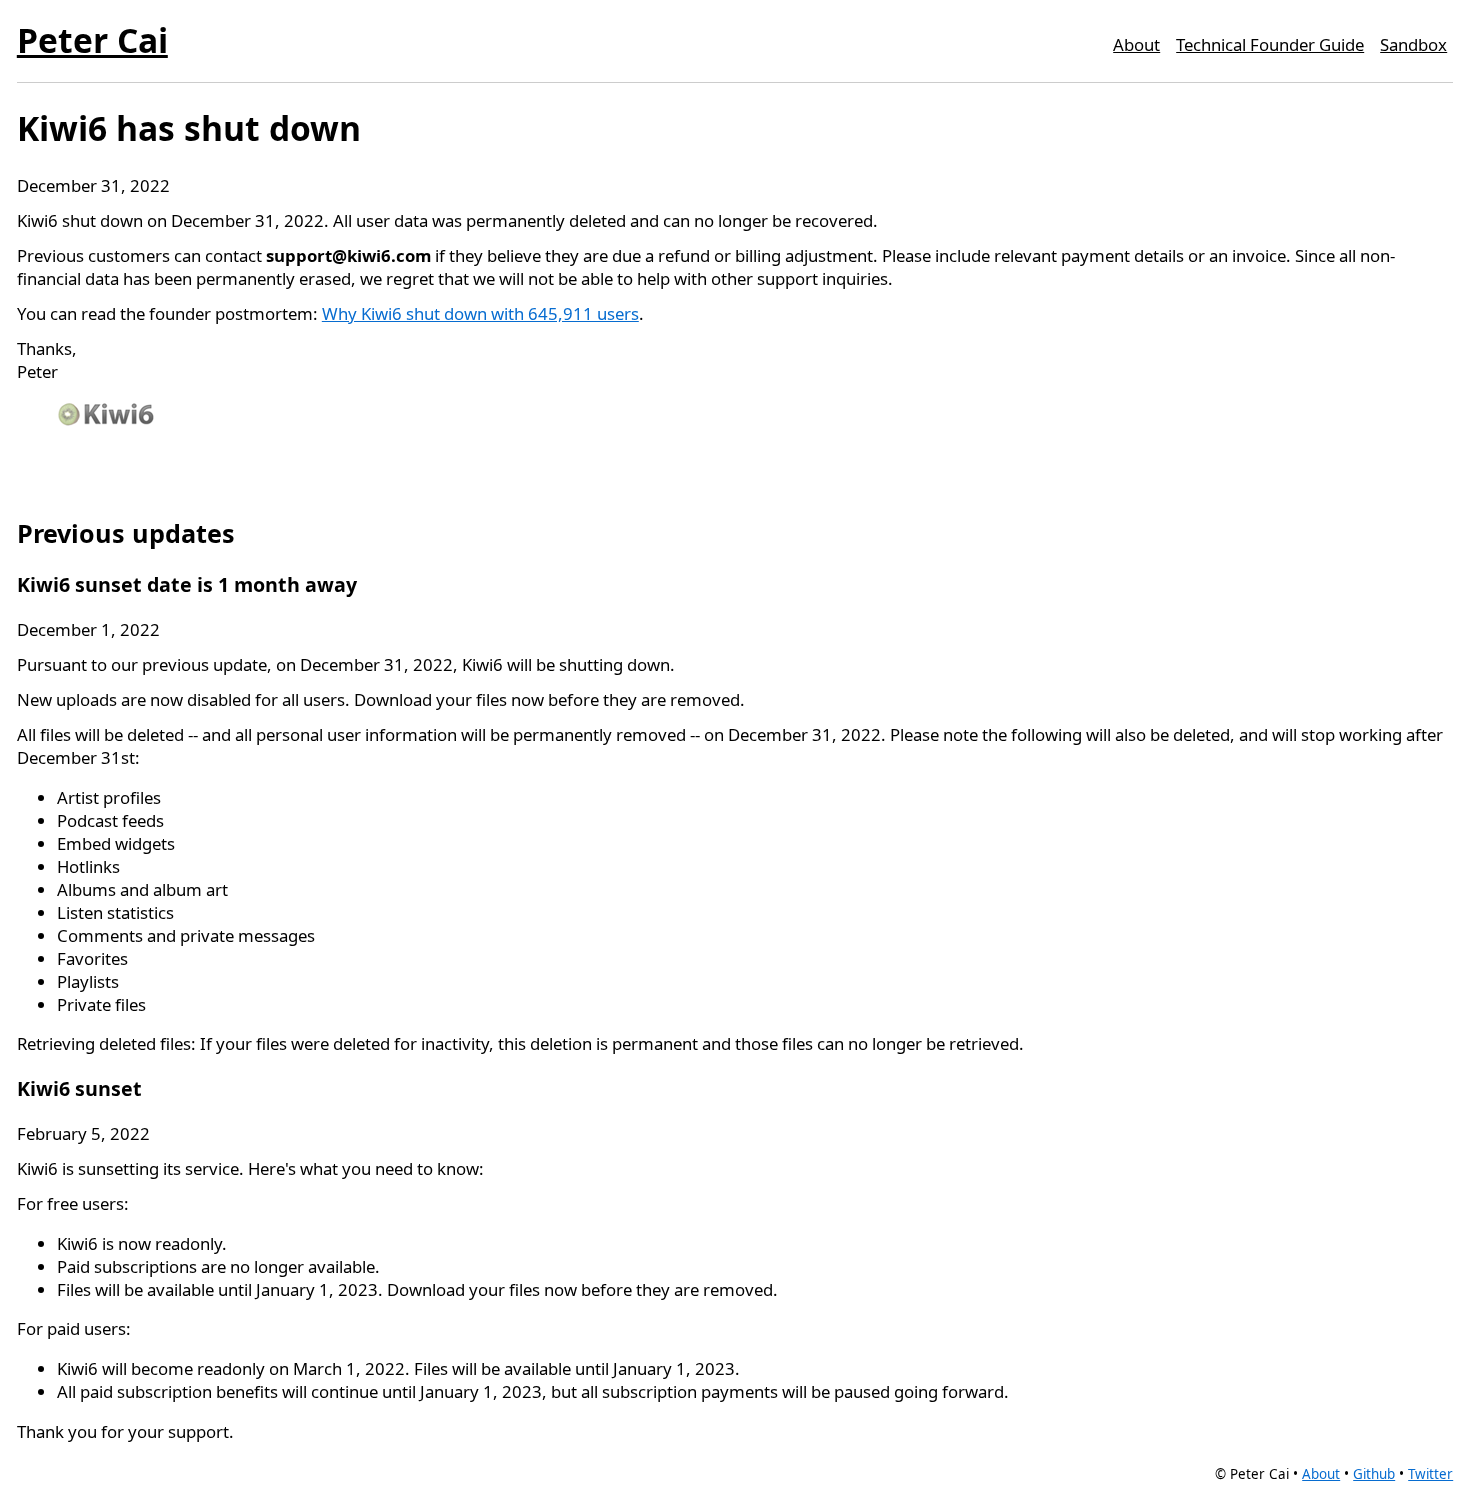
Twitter (1430, 1474)
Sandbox (1413, 44)
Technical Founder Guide (1270, 44)
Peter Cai (92, 40)
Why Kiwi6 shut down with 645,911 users (480, 313)
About (1136, 44)
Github (1374, 1474)
